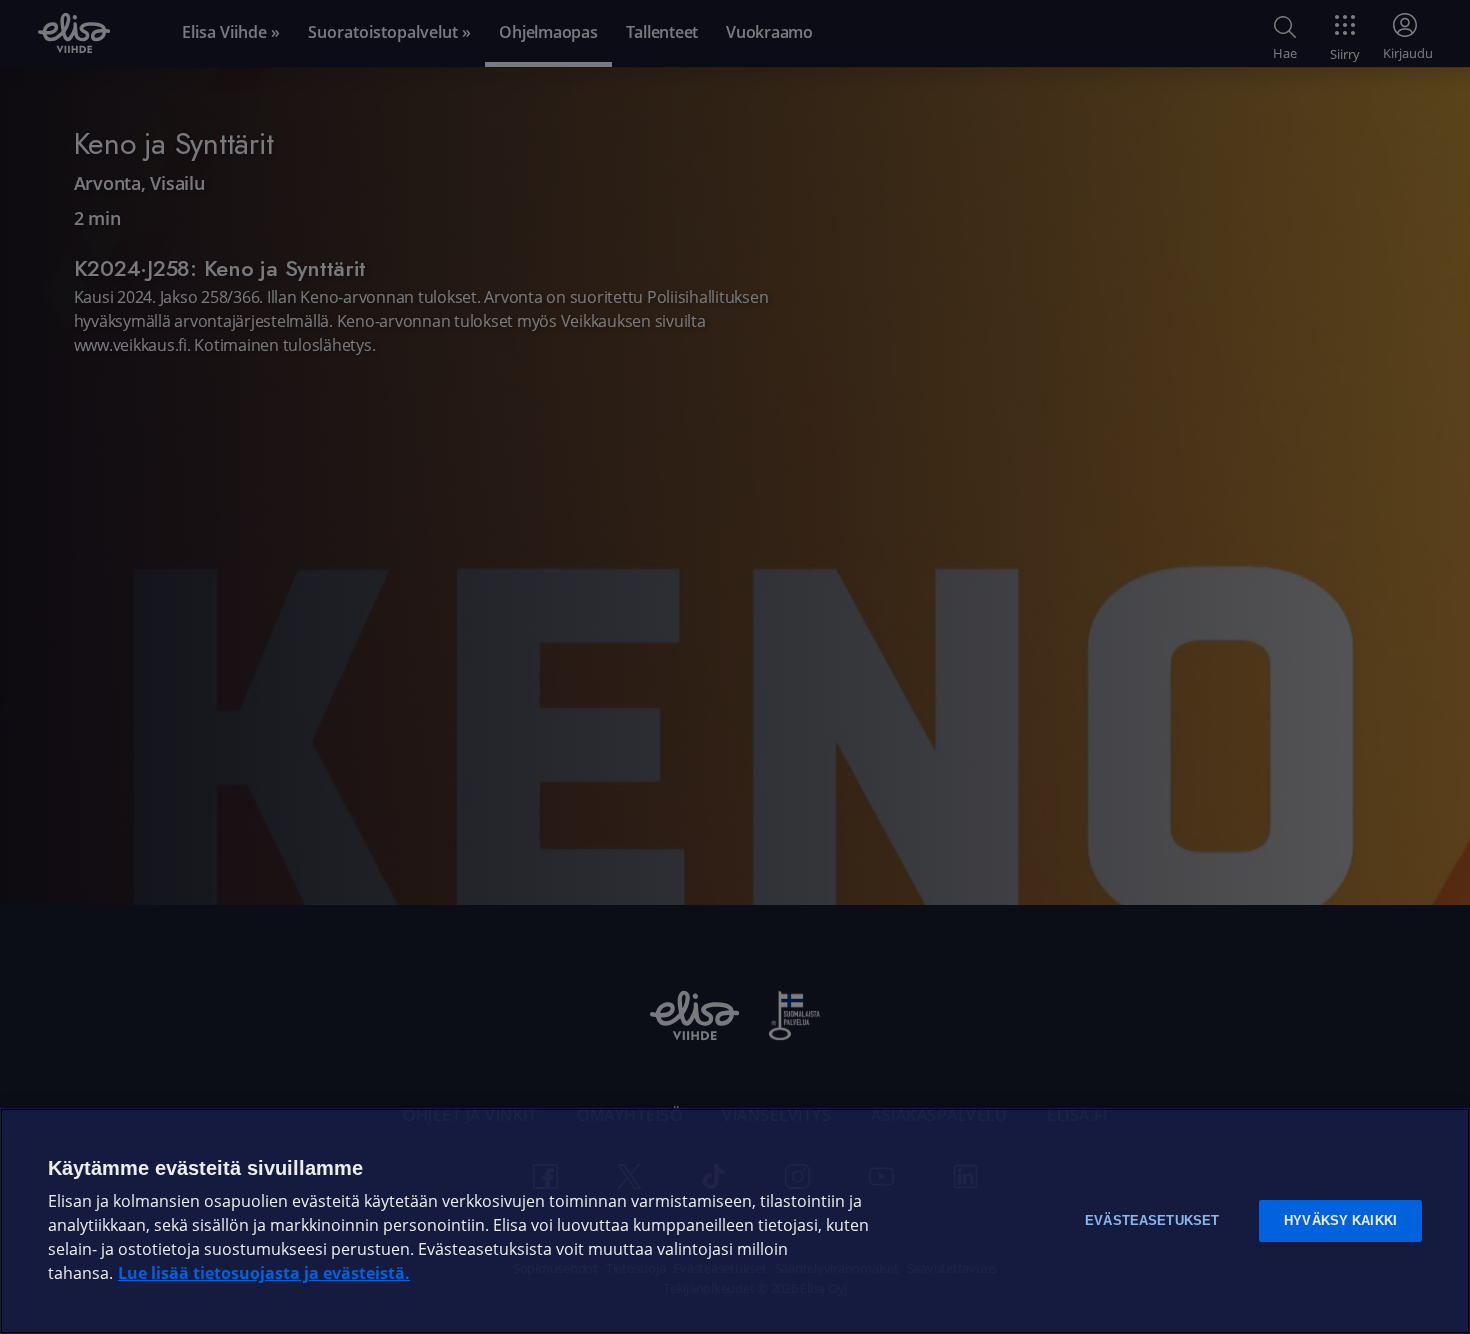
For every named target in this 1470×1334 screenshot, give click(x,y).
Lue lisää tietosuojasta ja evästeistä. (264, 1273)
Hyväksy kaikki (1340, 1220)
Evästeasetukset (1152, 1220)
